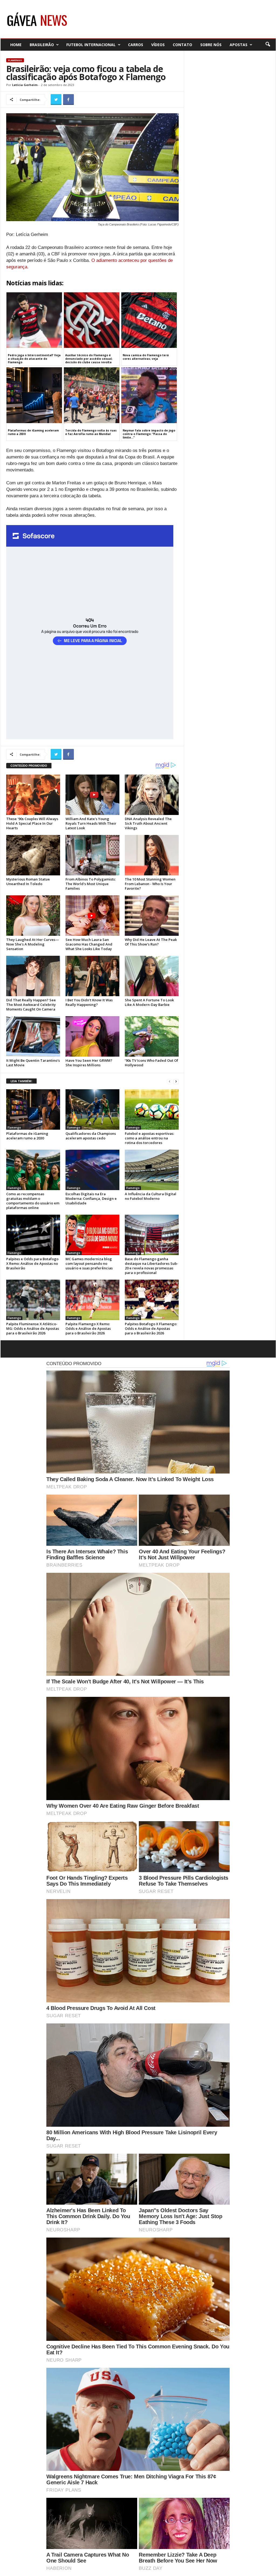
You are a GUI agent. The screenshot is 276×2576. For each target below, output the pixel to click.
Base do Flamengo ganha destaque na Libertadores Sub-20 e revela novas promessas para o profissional (151, 1266)
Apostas (239, 45)
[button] (268, 44)
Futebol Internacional (91, 45)
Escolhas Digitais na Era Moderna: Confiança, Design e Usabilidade (91, 1198)
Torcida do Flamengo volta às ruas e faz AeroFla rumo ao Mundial (91, 432)
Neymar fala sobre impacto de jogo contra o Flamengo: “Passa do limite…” (149, 434)
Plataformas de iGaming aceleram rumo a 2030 (33, 432)
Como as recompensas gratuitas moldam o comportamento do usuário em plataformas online (33, 1201)
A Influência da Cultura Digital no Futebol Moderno (151, 1196)
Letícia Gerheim (25, 85)
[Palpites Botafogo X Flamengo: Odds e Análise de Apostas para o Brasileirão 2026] (152, 1300)
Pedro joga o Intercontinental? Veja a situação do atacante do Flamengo (34, 359)
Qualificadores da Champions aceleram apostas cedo (91, 1136)
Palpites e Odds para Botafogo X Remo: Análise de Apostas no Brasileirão (32, 1263)
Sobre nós (211, 45)
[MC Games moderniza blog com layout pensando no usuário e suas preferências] (92, 1235)
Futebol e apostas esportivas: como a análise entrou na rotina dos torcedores (149, 1138)
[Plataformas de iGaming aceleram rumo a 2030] (33, 1109)
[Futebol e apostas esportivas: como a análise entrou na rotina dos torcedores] (152, 1109)
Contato (182, 45)
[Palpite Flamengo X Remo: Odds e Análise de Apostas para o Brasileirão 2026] (92, 1300)
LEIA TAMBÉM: (21, 1081)
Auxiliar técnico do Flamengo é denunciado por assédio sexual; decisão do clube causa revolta (89, 359)
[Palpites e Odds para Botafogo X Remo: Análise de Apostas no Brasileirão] (33, 1235)
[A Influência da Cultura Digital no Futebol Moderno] (152, 1170)
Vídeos (158, 45)
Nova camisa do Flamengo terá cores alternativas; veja (146, 357)
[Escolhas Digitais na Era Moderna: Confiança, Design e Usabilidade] (92, 1170)
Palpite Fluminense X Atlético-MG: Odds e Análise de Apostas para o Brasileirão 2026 (33, 1328)
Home (16, 45)
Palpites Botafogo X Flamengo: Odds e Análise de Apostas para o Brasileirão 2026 (151, 1328)
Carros (136, 45)
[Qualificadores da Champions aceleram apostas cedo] (92, 1109)
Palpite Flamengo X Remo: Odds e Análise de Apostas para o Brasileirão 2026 (88, 1328)
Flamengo (15, 60)
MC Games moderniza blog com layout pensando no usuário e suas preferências (89, 1263)
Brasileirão (42, 45)
